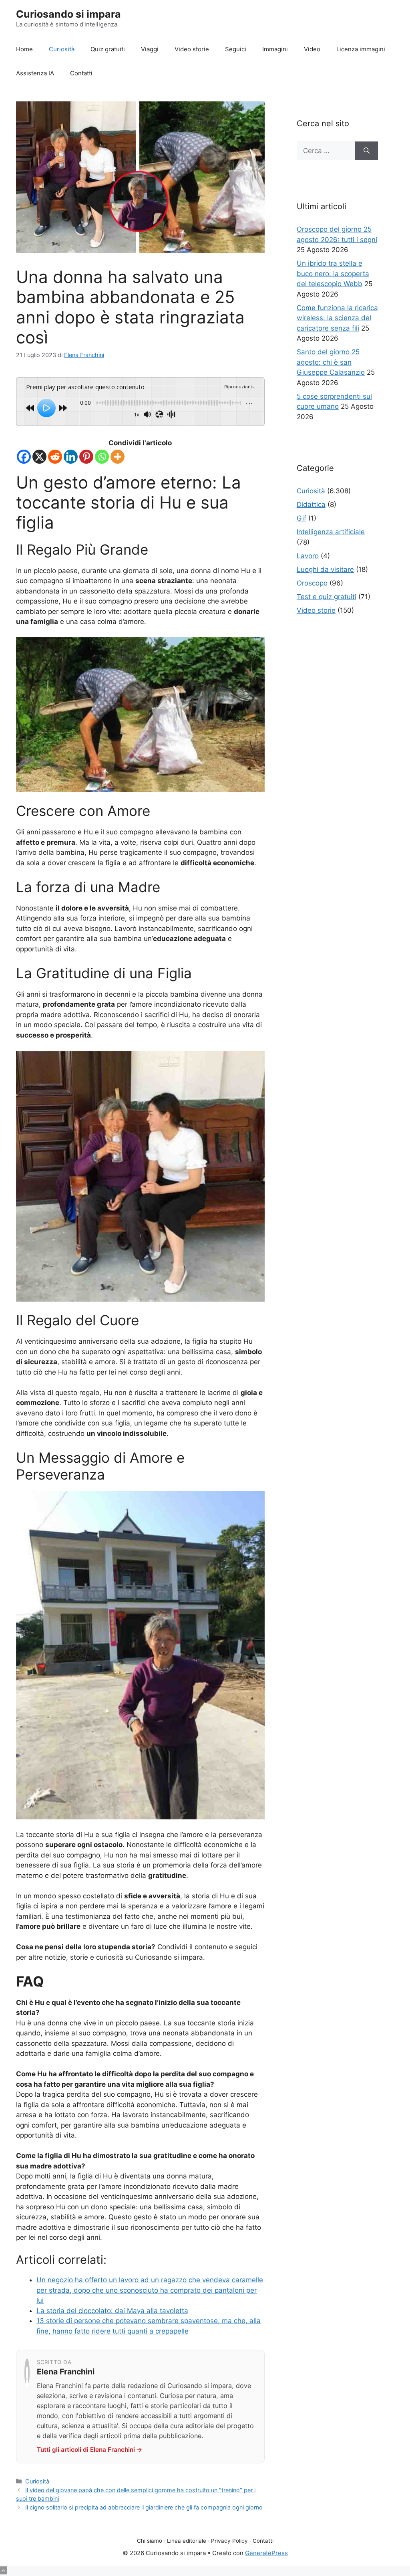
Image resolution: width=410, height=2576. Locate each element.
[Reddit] (55, 457)
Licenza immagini (361, 49)
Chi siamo (150, 2541)
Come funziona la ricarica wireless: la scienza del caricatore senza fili (337, 318)
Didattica (311, 505)
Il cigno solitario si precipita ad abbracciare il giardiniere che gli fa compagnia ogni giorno (144, 2507)
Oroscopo (312, 583)
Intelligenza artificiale (331, 532)
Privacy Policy (229, 2541)
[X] (39, 457)
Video (312, 49)
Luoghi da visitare (325, 569)
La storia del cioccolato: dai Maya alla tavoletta (112, 2311)
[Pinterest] (86, 457)
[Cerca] (367, 151)
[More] (118, 457)
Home (24, 49)
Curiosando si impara (68, 14)
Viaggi (150, 49)
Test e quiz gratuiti (327, 597)
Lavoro (308, 556)
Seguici (236, 49)
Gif (301, 518)
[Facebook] (24, 457)
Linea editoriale (187, 2541)
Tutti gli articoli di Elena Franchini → (90, 2450)
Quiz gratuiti (108, 49)
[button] (3, 2570)
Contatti (81, 73)
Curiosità (62, 49)
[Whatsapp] (102, 457)
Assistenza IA (35, 73)
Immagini (275, 49)
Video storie (192, 49)
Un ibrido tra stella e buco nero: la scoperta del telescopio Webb (333, 274)
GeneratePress (266, 2553)
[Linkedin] (71, 457)
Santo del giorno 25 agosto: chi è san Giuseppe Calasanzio (331, 362)
